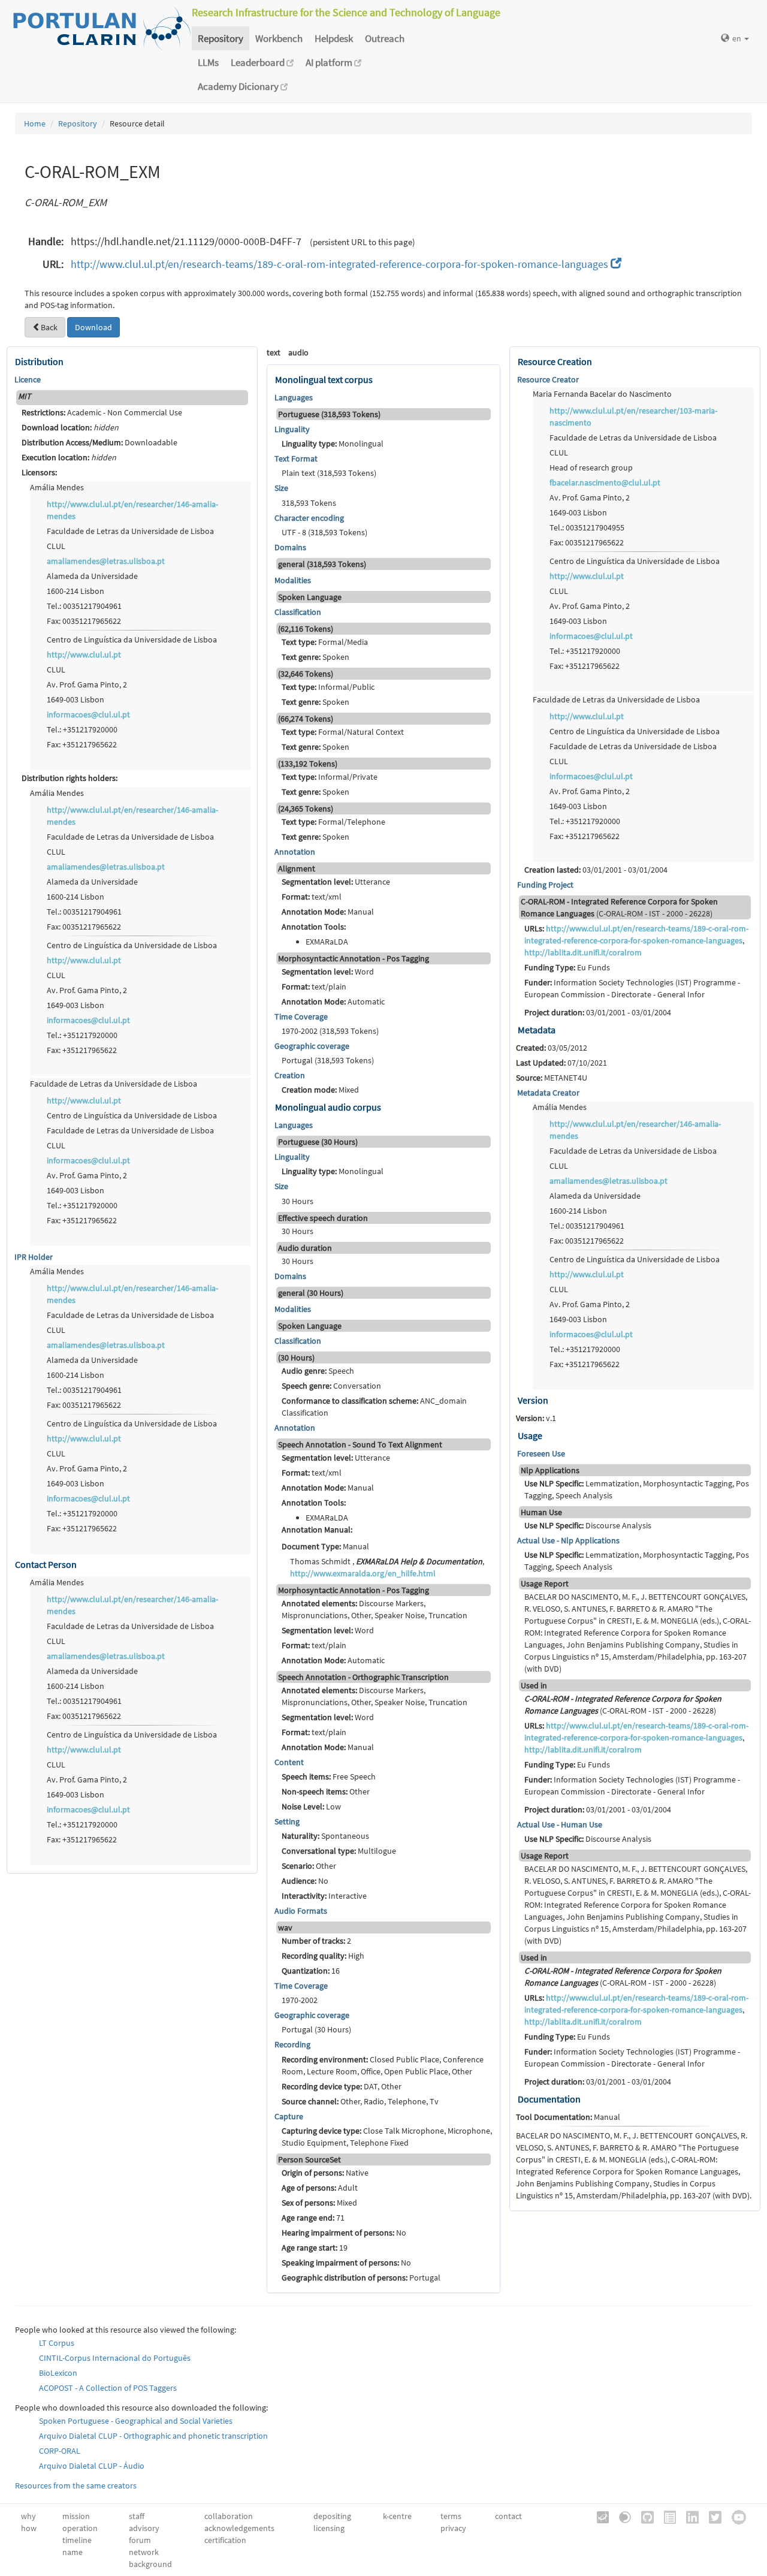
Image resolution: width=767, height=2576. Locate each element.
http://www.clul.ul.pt (84, 654)
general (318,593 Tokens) (322, 564)
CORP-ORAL (60, 2451)
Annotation (295, 852)
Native (325, 2173)
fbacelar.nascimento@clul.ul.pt (605, 482)
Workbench (279, 38)
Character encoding (309, 518)
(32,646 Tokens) (306, 674)
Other (326, 1791)
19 (315, 2248)
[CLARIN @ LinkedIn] (688, 2516)
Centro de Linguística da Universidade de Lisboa (132, 640)
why (28, 2516)
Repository (221, 38)
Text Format (296, 459)
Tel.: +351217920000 (82, 729)
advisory (144, 2528)
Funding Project (545, 885)
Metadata (537, 1030)
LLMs (208, 62)
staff (137, 2516)
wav (285, 1928)
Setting (287, 1821)
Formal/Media (325, 642)
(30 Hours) (296, 1358)
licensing (329, 2528)
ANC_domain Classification (374, 1407)
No (305, 1881)
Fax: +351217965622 (82, 744)
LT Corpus (57, 2343)
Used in (534, 1685)
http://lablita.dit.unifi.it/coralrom (583, 952)
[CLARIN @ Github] (643, 2516)
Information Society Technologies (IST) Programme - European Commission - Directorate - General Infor (632, 988)
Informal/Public (328, 687)
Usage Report (545, 1583)
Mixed (320, 1090)
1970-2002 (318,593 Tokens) (330, 1031)
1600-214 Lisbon (76, 591)
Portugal (361, 2278)
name (73, 2552)
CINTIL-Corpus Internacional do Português (115, 2358)
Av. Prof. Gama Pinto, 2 (87, 684)
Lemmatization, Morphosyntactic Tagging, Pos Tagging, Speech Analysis (637, 1489)
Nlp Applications (550, 1470)
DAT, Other (342, 2086)
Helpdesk (334, 38)
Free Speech (329, 1776)
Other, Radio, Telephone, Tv (360, 2101)
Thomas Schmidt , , (387, 1567)
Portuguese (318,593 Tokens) (329, 414)
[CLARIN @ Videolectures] (621, 2516)
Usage (530, 1435)
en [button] (738, 38)
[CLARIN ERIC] (599, 2516)
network (144, 2552)
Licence (28, 379)
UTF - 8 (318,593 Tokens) (324, 532)
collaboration (229, 2516)
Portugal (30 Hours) (316, 2029)
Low (311, 1806)
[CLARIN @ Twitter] (711, 2516)
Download (93, 327)
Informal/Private (330, 777)
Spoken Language (310, 597)
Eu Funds (567, 967)
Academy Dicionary (239, 86)
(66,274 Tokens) (306, 719)
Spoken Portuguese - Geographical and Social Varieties (136, 2421)
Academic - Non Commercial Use (102, 412)
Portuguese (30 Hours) (318, 1142)
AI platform (330, 62)
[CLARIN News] (666, 2516)
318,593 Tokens (309, 503)
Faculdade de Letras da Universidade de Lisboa (130, 531)
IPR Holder (34, 1257)
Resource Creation (555, 361)
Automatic (333, 1002)
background (150, 2564)
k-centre (397, 2516)
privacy (453, 2528)
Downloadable (99, 442)
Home (35, 123)
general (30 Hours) (311, 1293)
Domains (290, 547)
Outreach (385, 38)
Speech (318, 1371)
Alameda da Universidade (92, 576)
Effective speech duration (323, 1218)
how (29, 2528)
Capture (289, 2116)
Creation (290, 1075)
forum (140, 2540)
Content (289, 1762)
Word (328, 972)
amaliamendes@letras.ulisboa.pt (106, 561)
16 (311, 1971)
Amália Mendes (57, 487)
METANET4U (552, 1078)
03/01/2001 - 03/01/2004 (596, 870)
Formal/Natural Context (343, 732)
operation (80, 2528)
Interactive (324, 1896)
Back (49, 327)
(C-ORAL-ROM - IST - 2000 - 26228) (619, 907)
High (323, 1956)
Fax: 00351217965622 (84, 621)
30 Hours (298, 1201)
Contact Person (46, 1564)
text (274, 352)
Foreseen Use (541, 1453)
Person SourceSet (309, 2159)
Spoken (315, 657)
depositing (332, 2516)
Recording (292, 2044)
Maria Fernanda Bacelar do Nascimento (602, 394)
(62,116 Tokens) (306, 629)
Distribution (39, 361)
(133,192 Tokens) (308, 764)
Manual (328, 912)
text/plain (314, 987)
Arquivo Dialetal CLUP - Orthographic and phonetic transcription (153, 2436)
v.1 (536, 1418)
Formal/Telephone (333, 822)
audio (298, 352)
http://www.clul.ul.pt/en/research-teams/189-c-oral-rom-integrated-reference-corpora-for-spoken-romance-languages (341, 264)
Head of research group (591, 467)
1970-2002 (300, 2000)
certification (225, 2540)
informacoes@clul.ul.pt (88, 714)
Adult (320, 2188)
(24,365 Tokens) (306, 809)
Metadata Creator (548, 1093)
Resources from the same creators (76, 2485)
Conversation (331, 1386)
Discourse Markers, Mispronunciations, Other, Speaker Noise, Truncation (375, 1609)
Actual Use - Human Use (560, 1824)
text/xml (312, 897)
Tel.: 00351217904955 (587, 527)
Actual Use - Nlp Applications (568, 1540)
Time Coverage (301, 1016)
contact (508, 2516)
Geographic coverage (312, 1046)
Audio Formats (301, 1911)
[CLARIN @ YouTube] (735, 2516)
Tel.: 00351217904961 (84, 606)
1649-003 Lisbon (76, 699)
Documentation (549, 2099)
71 (313, 2218)
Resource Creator (548, 379)
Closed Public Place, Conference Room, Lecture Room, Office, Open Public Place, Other (383, 2065)
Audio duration (305, 1248)
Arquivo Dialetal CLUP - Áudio (92, 2466)
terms (451, 2516)
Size (281, 488)
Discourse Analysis (588, 1525)
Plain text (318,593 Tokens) (329, 473)
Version (533, 1400)
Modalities (293, 580)
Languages (294, 397)
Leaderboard (259, 62)
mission (76, 2516)
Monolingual (333, 444)
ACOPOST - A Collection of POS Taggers (108, 2388)
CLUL (56, 546)
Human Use (541, 1512)
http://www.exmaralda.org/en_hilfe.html (363, 1573)
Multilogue (339, 1851)
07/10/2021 (561, 1063)
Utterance (336, 882)
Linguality (292, 429)
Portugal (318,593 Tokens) (328, 1060)
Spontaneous (325, 1836)
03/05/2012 (552, 1048)
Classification (298, 612)
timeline (77, 2540)
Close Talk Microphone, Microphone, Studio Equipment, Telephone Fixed (387, 2137)
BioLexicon (58, 2373)
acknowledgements (239, 2528)
